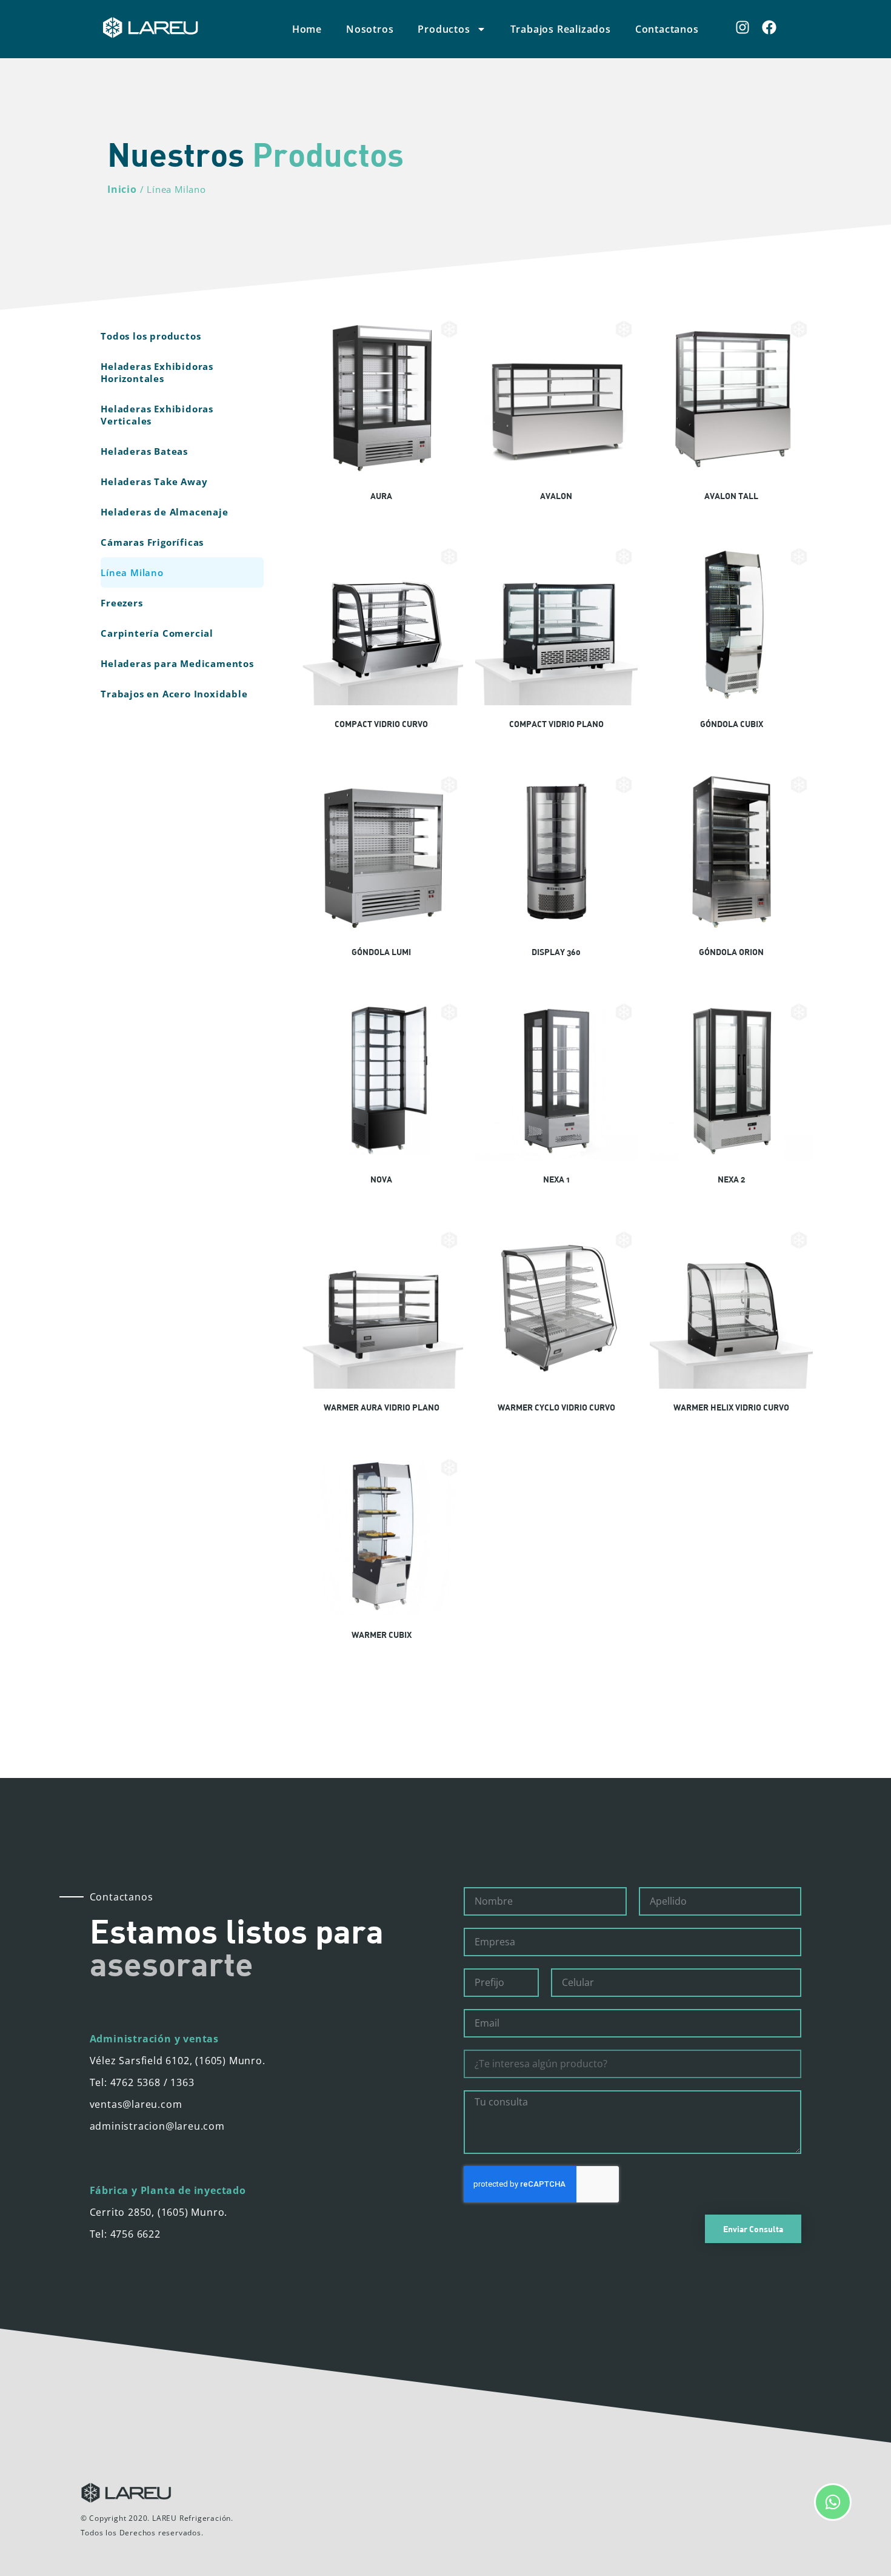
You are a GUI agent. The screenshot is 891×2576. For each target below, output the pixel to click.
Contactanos (667, 29)
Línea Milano (132, 572)
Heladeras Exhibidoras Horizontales (157, 372)
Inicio (122, 189)
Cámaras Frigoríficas (152, 542)
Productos (444, 29)
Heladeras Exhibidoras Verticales (157, 415)
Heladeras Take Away (154, 481)
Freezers (122, 603)
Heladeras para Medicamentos (177, 663)
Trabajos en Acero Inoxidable (174, 694)
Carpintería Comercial (157, 633)
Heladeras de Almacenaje (164, 512)
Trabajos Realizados (561, 29)
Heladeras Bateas (144, 451)
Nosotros (370, 29)
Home (307, 29)
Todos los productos (151, 336)
